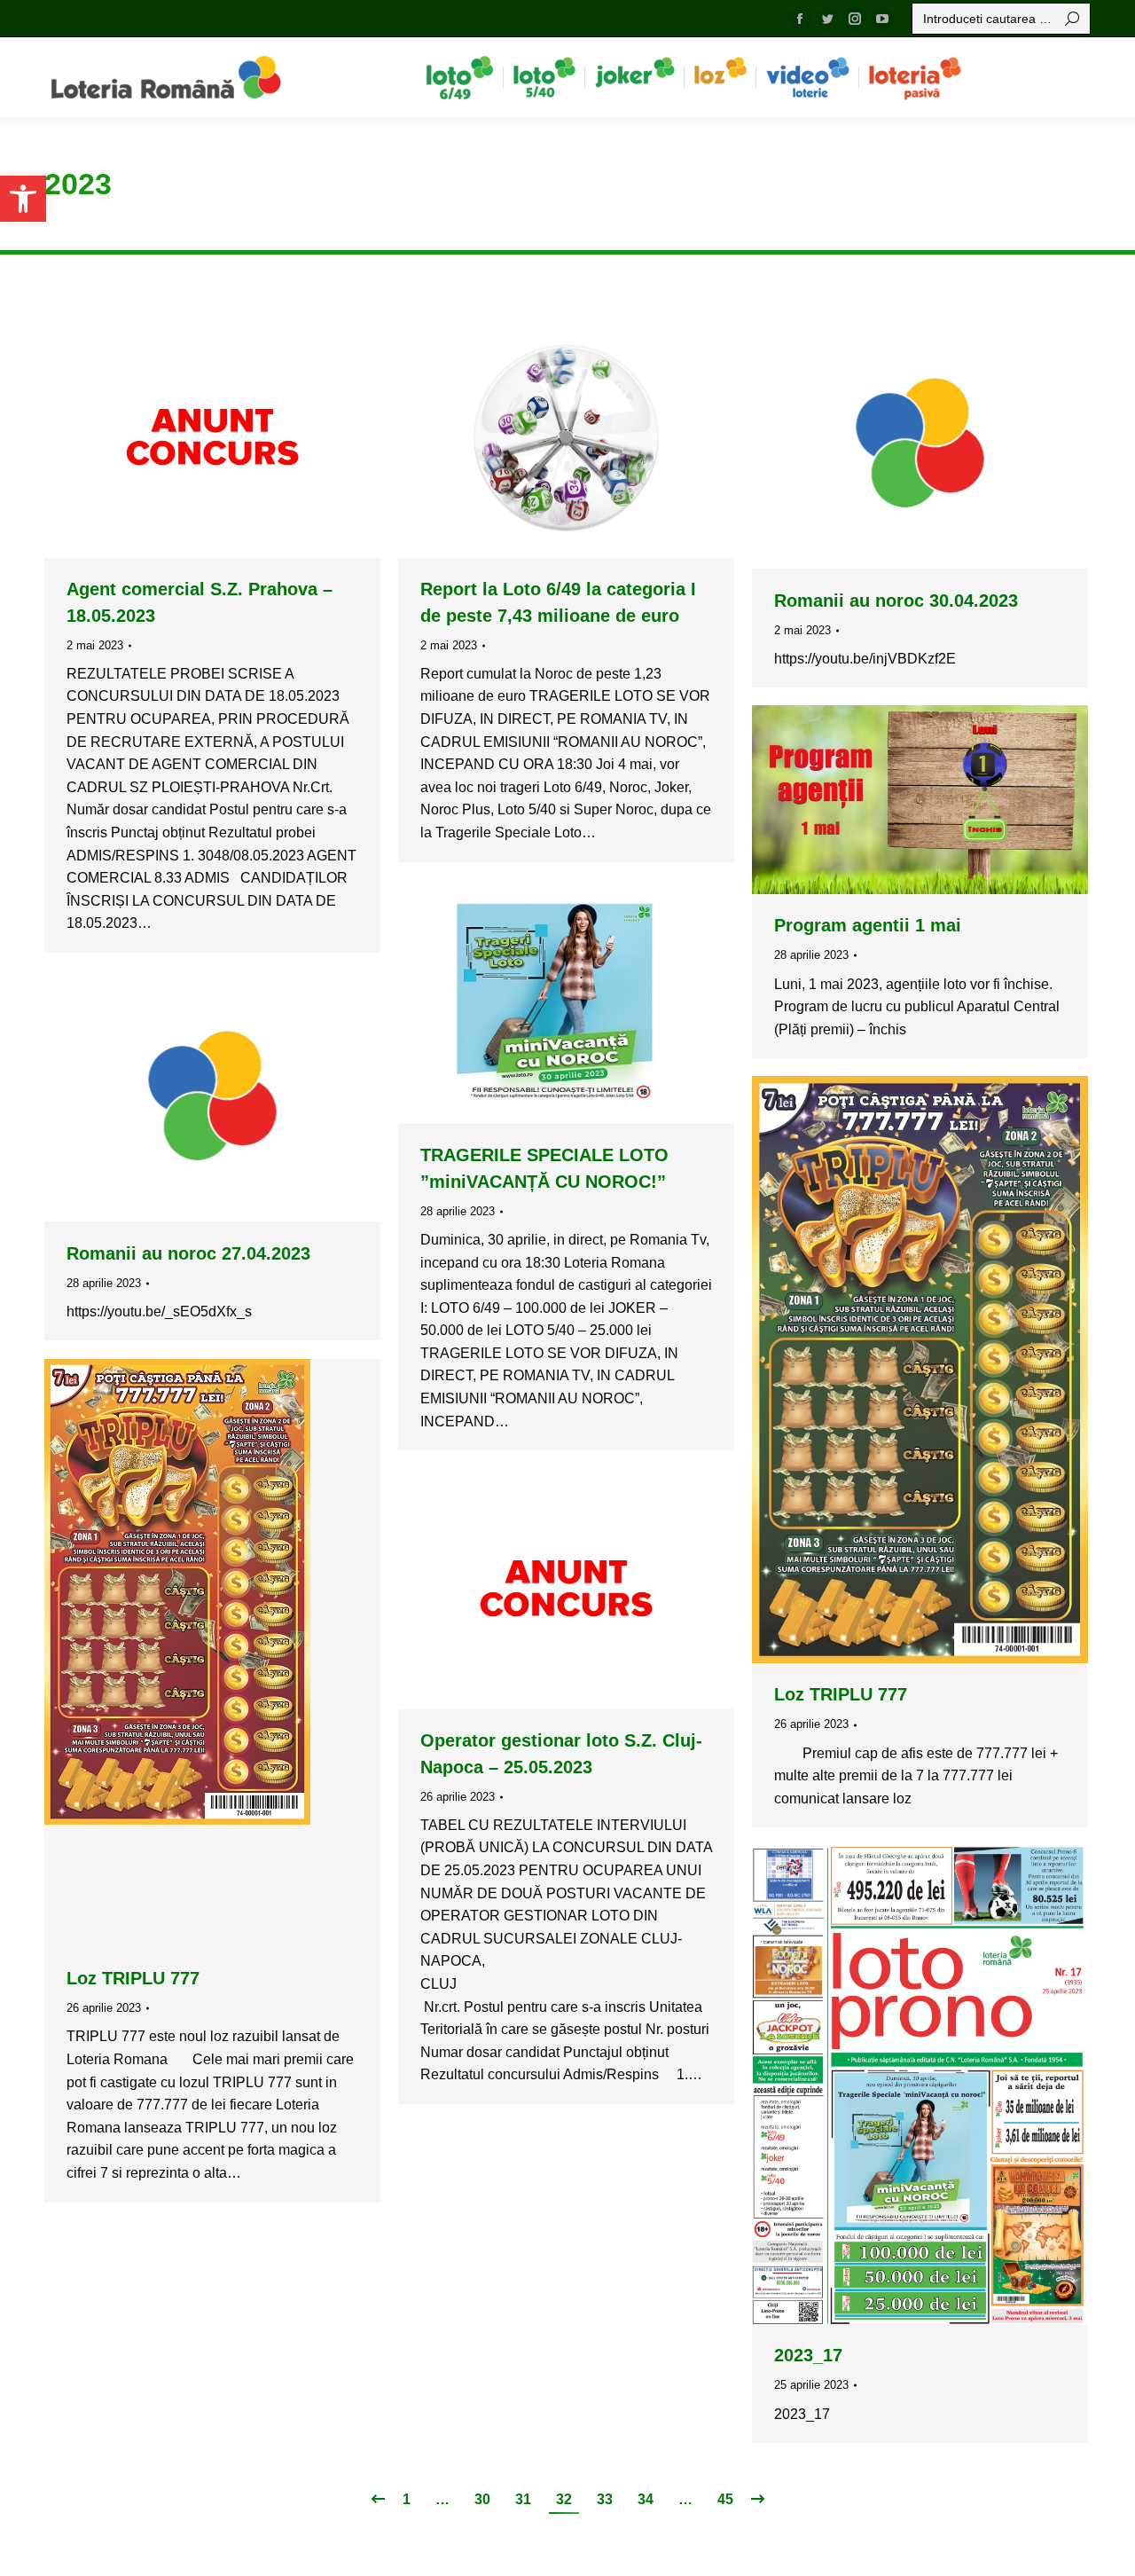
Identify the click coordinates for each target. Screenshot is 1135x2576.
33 (605, 2499)
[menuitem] (460, 77)
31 (523, 2499)
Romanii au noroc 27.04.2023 (188, 1253)
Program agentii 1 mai (868, 925)
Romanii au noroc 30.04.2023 (896, 601)
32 (564, 2499)
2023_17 (808, 2355)
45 (725, 2499)
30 (482, 2499)
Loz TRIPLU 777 (841, 1694)
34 (646, 2499)
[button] (23, 199)
